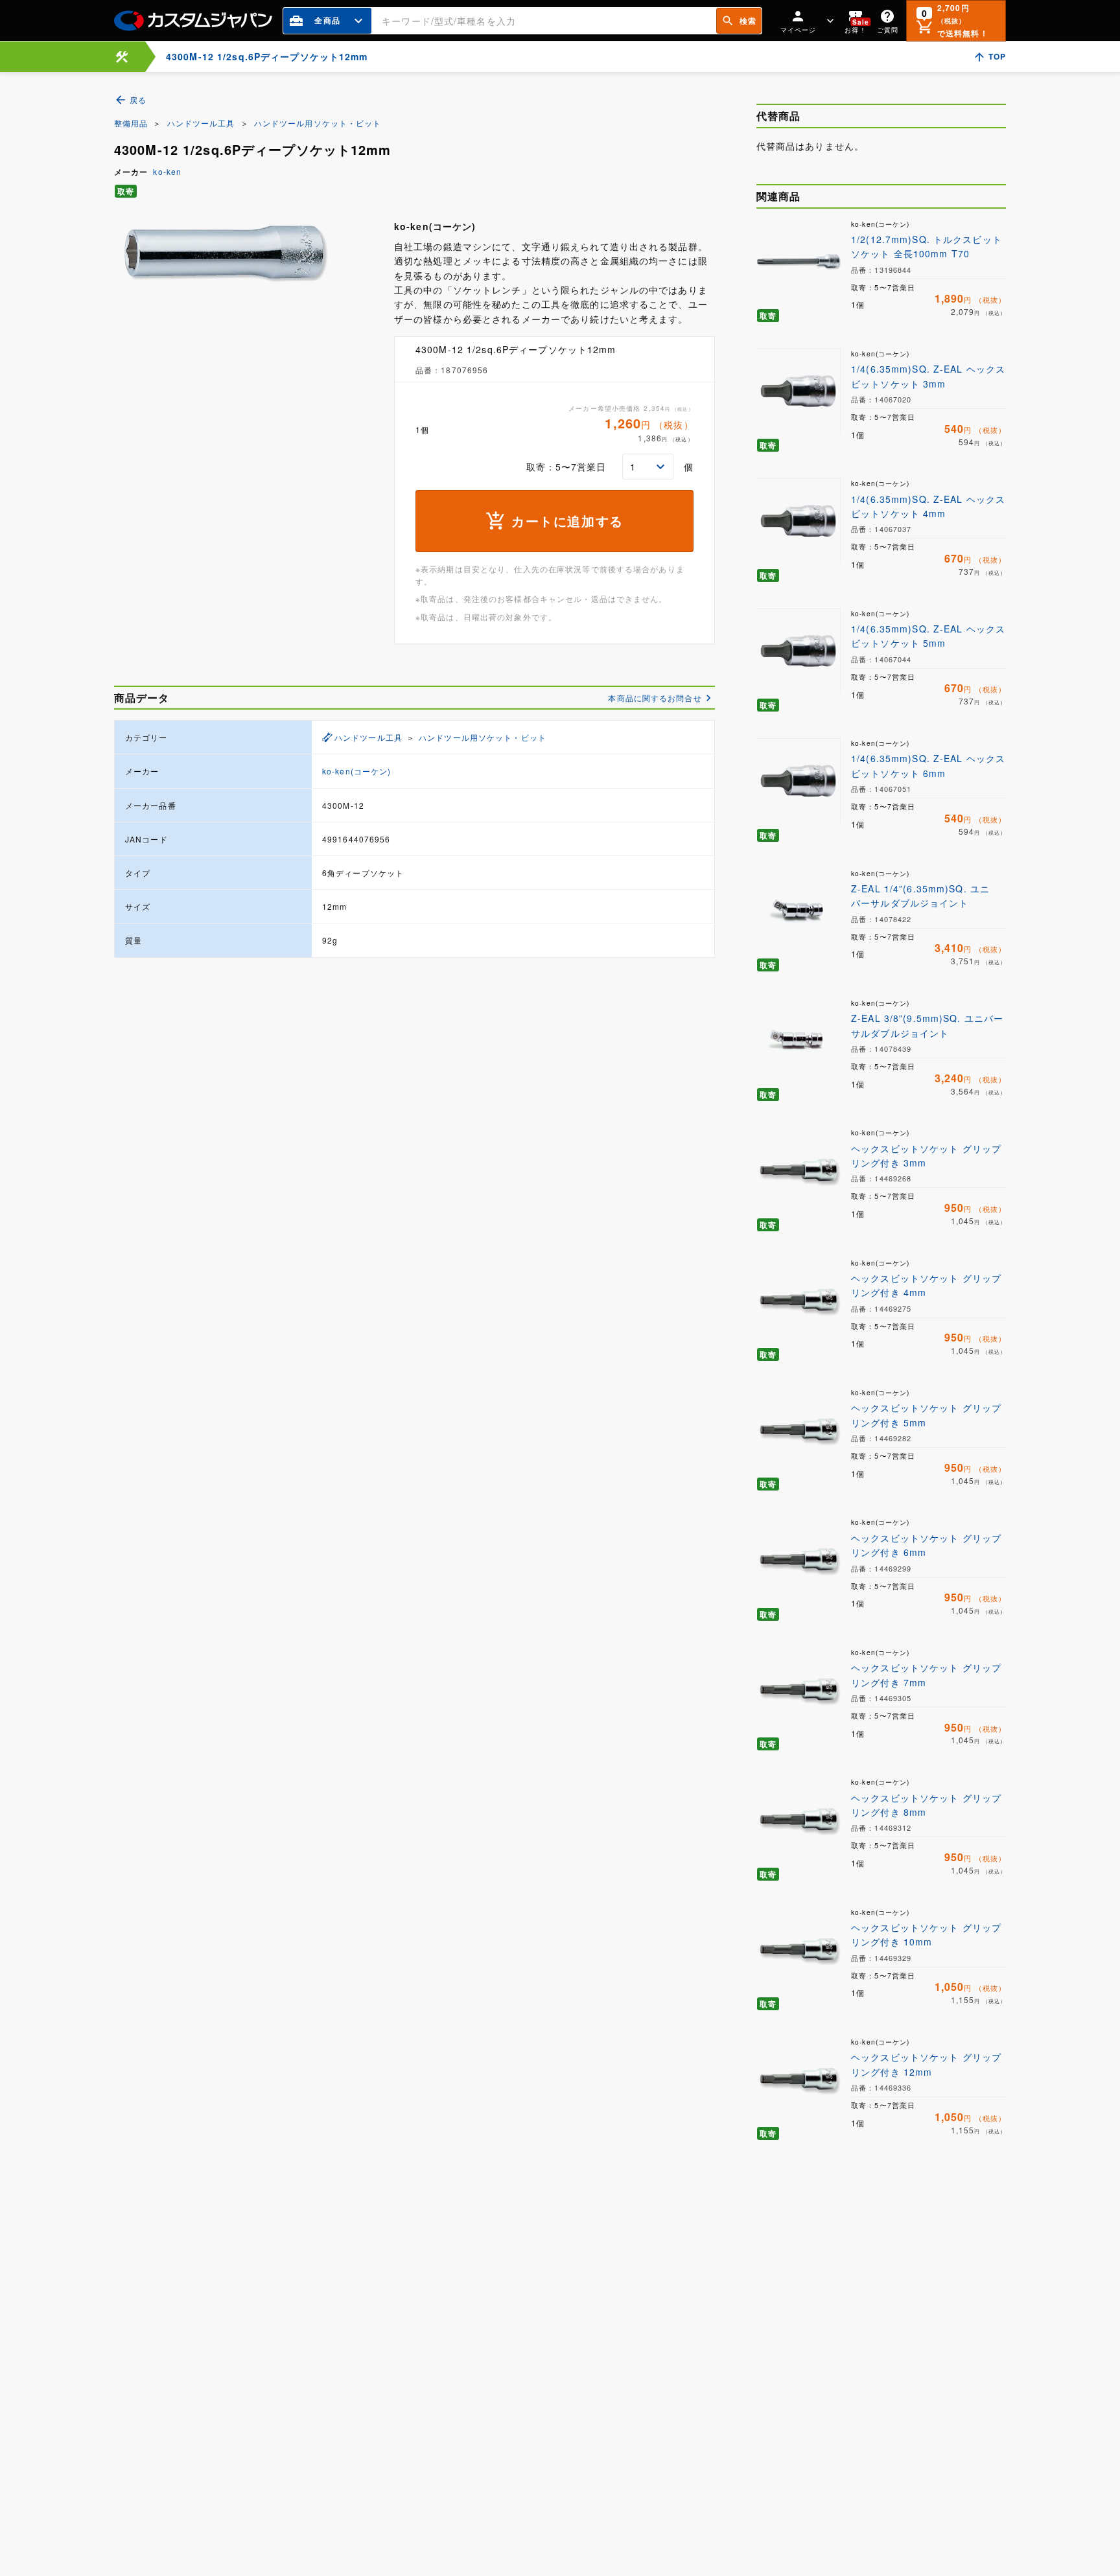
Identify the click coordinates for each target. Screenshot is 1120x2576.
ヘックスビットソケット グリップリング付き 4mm (926, 1285)
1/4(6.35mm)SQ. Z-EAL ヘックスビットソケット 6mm (928, 765)
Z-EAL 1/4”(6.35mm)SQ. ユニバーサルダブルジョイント (920, 896)
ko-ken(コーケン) (356, 771)
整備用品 (131, 123)
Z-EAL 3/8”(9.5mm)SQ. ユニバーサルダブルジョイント (927, 1025)
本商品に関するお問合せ (655, 698)
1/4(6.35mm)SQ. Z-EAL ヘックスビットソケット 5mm (928, 636)
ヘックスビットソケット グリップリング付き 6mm (926, 1545)
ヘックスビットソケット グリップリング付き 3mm (926, 1155)
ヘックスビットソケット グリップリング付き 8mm (926, 1805)
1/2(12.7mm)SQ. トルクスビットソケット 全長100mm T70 (927, 246)
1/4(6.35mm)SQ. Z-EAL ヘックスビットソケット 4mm (928, 506)
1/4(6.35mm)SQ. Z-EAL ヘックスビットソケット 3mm (928, 376)
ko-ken (167, 171)
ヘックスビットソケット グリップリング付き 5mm (926, 1415)
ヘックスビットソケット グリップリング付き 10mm (926, 1934)
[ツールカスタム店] (122, 57)
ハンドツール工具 (201, 123)
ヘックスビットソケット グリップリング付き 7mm (926, 1675)
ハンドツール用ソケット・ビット (318, 123)
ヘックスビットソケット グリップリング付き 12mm (926, 2064)
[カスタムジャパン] (193, 21)
